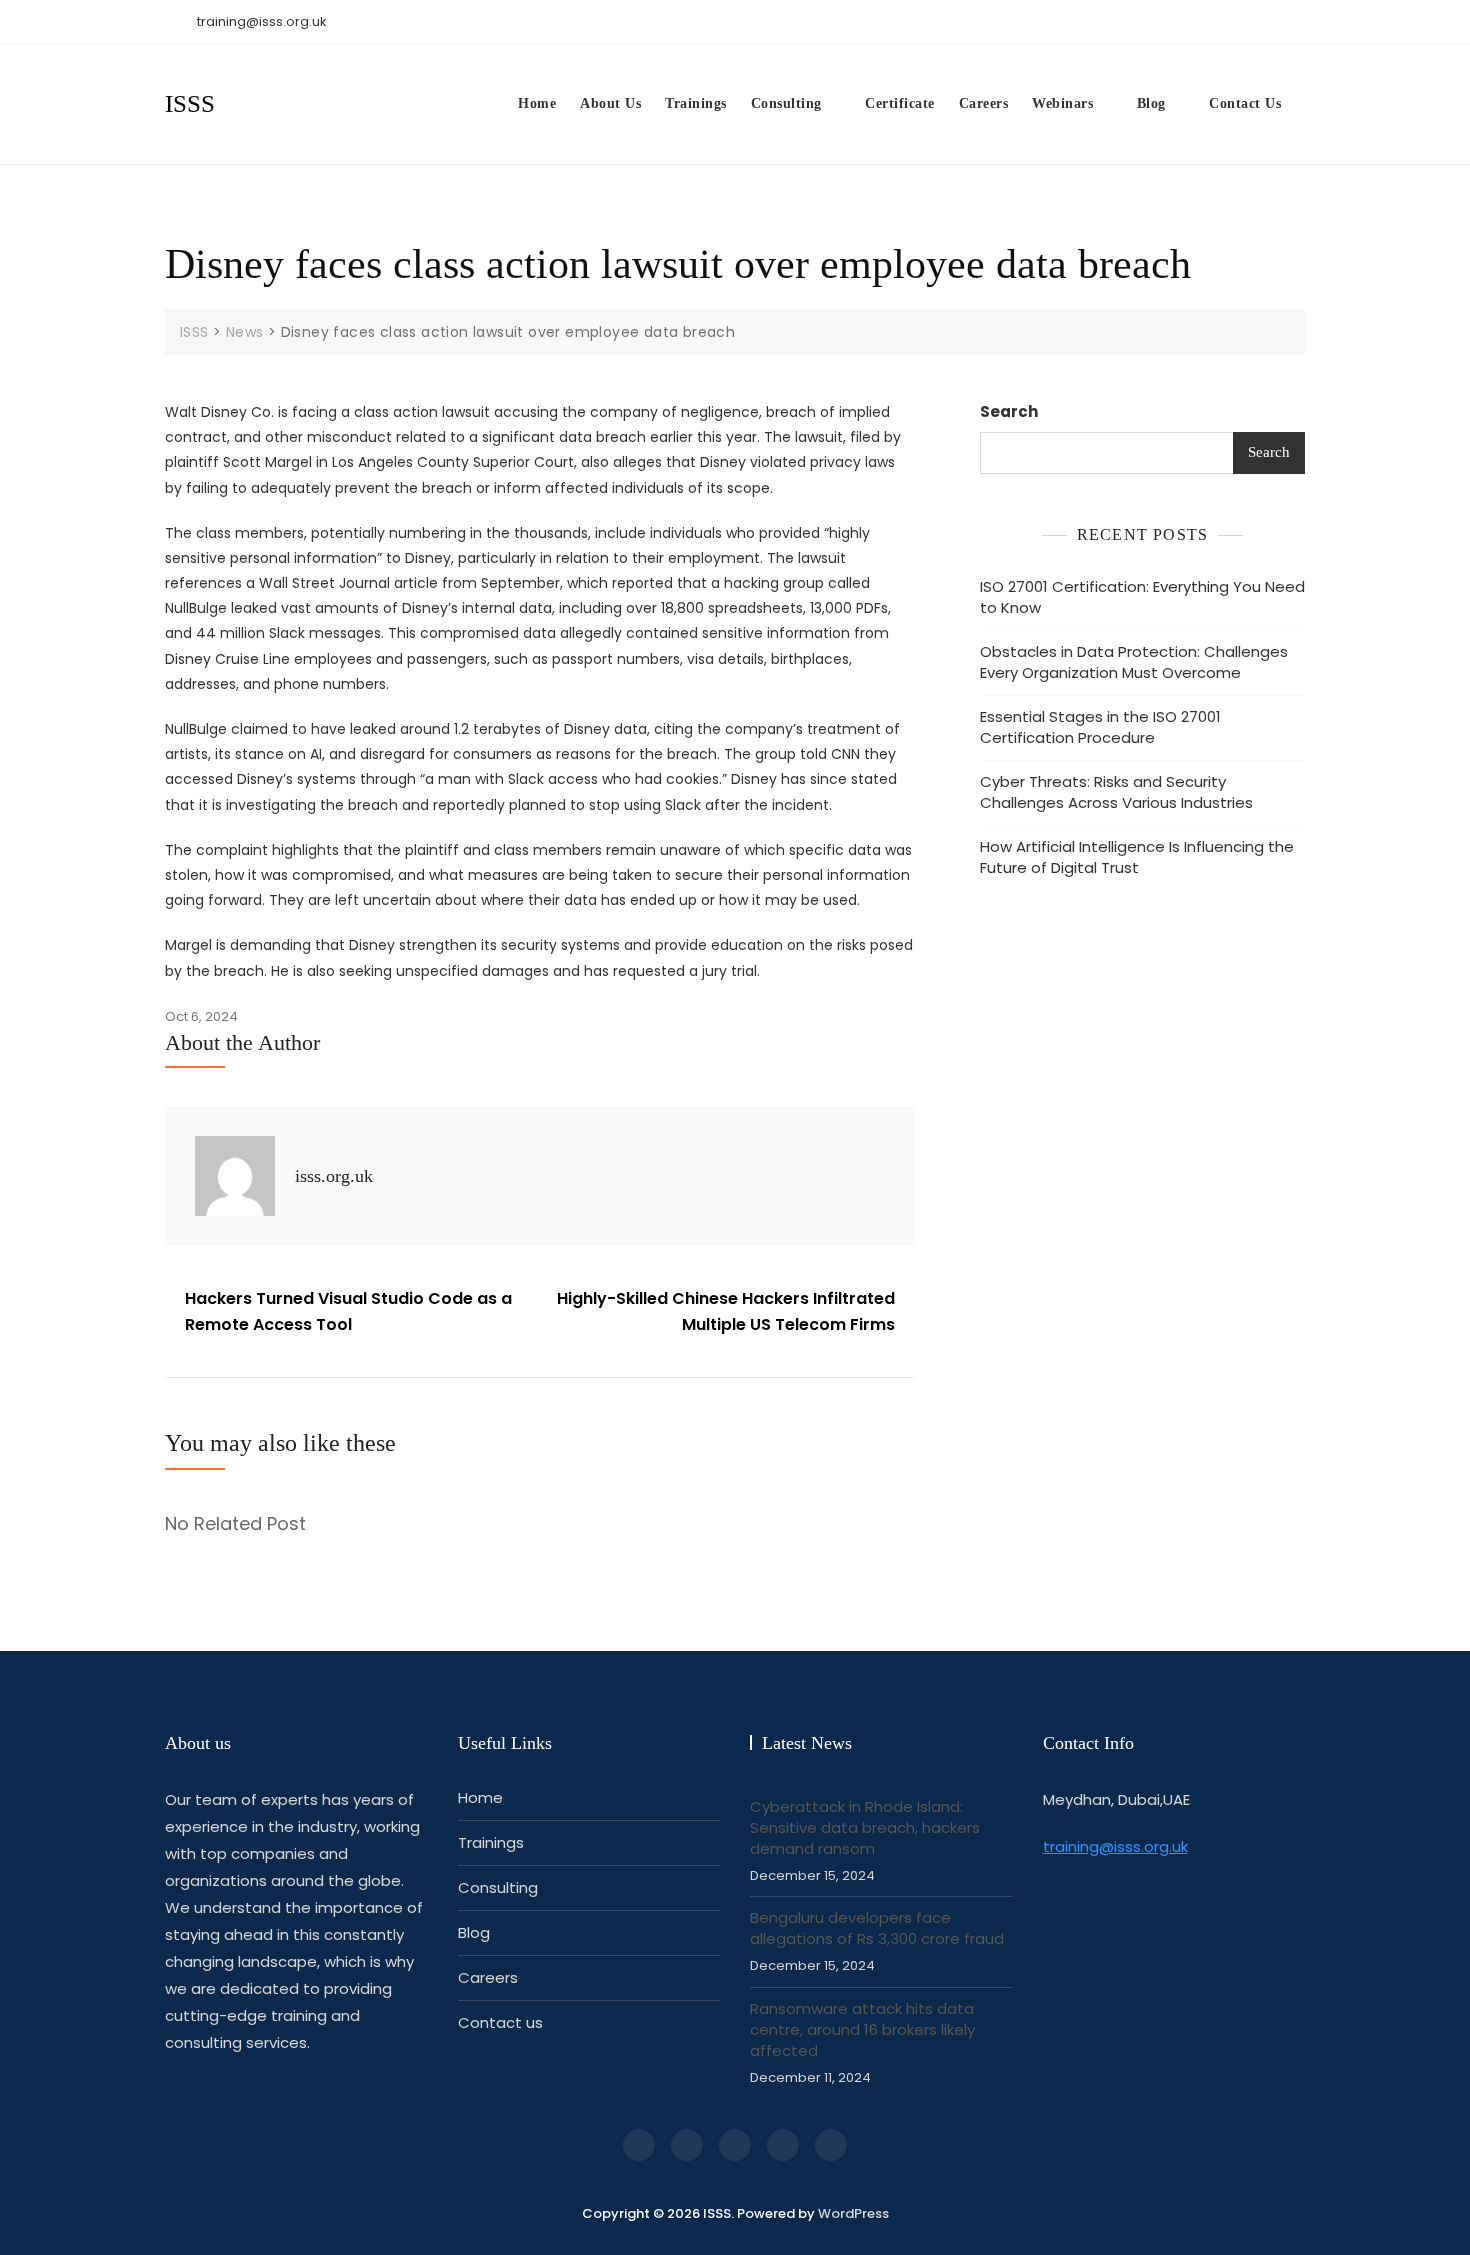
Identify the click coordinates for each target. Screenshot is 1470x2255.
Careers (984, 103)
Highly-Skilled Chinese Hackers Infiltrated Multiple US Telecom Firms (726, 1311)
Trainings (696, 103)
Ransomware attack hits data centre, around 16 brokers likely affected (862, 2029)
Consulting (786, 103)
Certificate (900, 103)
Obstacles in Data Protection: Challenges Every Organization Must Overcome (1134, 662)
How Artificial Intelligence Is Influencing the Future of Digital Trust (1137, 857)
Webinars (1062, 103)
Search (1009, 411)
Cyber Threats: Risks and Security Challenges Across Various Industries (1116, 792)
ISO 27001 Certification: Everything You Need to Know (1142, 597)
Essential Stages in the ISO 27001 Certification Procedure (1100, 727)
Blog (1151, 103)
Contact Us (1245, 103)
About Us (610, 103)
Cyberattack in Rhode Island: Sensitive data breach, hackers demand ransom (865, 1827)
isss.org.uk (334, 1176)
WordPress (853, 2213)
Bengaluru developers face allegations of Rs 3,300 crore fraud (877, 1928)
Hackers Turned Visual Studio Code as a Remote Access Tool (348, 1311)
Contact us (500, 2022)
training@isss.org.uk (260, 21)
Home (537, 103)
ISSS (190, 103)
